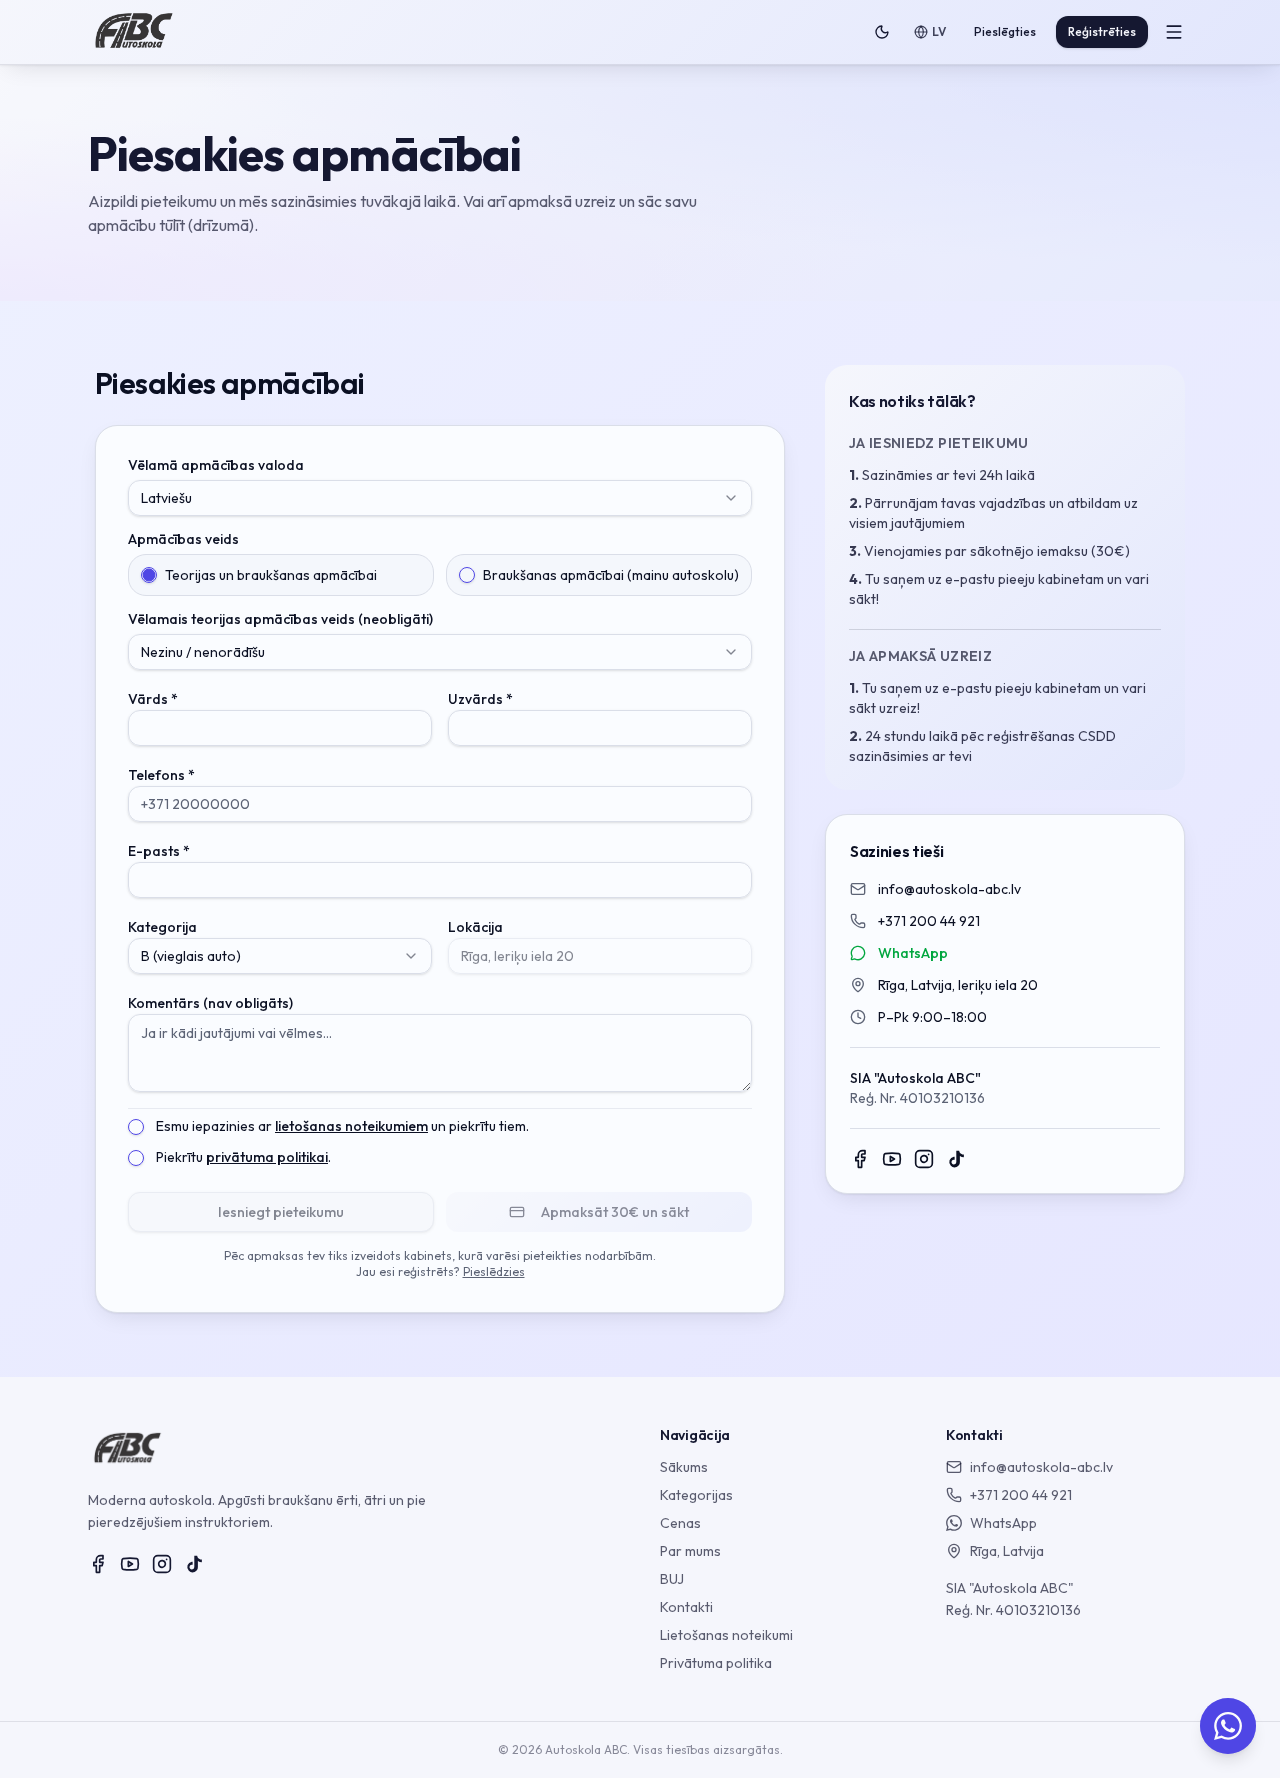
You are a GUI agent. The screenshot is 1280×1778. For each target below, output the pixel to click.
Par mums (690, 1551)
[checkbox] (136, 1127)
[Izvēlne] (1174, 32)
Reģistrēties (1102, 31)
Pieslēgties (1005, 31)
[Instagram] (924, 1159)
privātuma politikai (267, 1157)
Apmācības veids (183, 539)
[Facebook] (860, 1159)
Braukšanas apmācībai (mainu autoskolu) (611, 575)
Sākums (684, 1467)
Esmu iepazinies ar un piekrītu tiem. (342, 1126)
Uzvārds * (480, 699)
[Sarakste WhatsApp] (1228, 1726)
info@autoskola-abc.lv (949, 889)
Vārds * (153, 699)
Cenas (680, 1523)
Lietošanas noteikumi (726, 1635)
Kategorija (162, 927)
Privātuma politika (716, 1663)
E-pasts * (159, 851)
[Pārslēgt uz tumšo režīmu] (882, 32)
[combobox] (440, 498)
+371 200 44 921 (929, 921)
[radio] (149, 575)
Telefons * (161, 775)
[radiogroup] (440, 575)
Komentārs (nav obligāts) (210, 1003)
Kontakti (686, 1607)
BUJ (672, 1579)
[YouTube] (892, 1159)
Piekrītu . (243, 1157)
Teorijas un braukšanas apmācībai (271, 575)
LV (939, 31)
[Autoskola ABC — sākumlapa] (134, 32)
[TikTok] (956, 1159)
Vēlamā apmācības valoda (216, 465)
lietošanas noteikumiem (351, 1126)
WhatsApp (913, 953)
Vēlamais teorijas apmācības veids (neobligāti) (280, 619)
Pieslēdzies (494, 1271)
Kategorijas (696, 1495)
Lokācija (475, 927)
